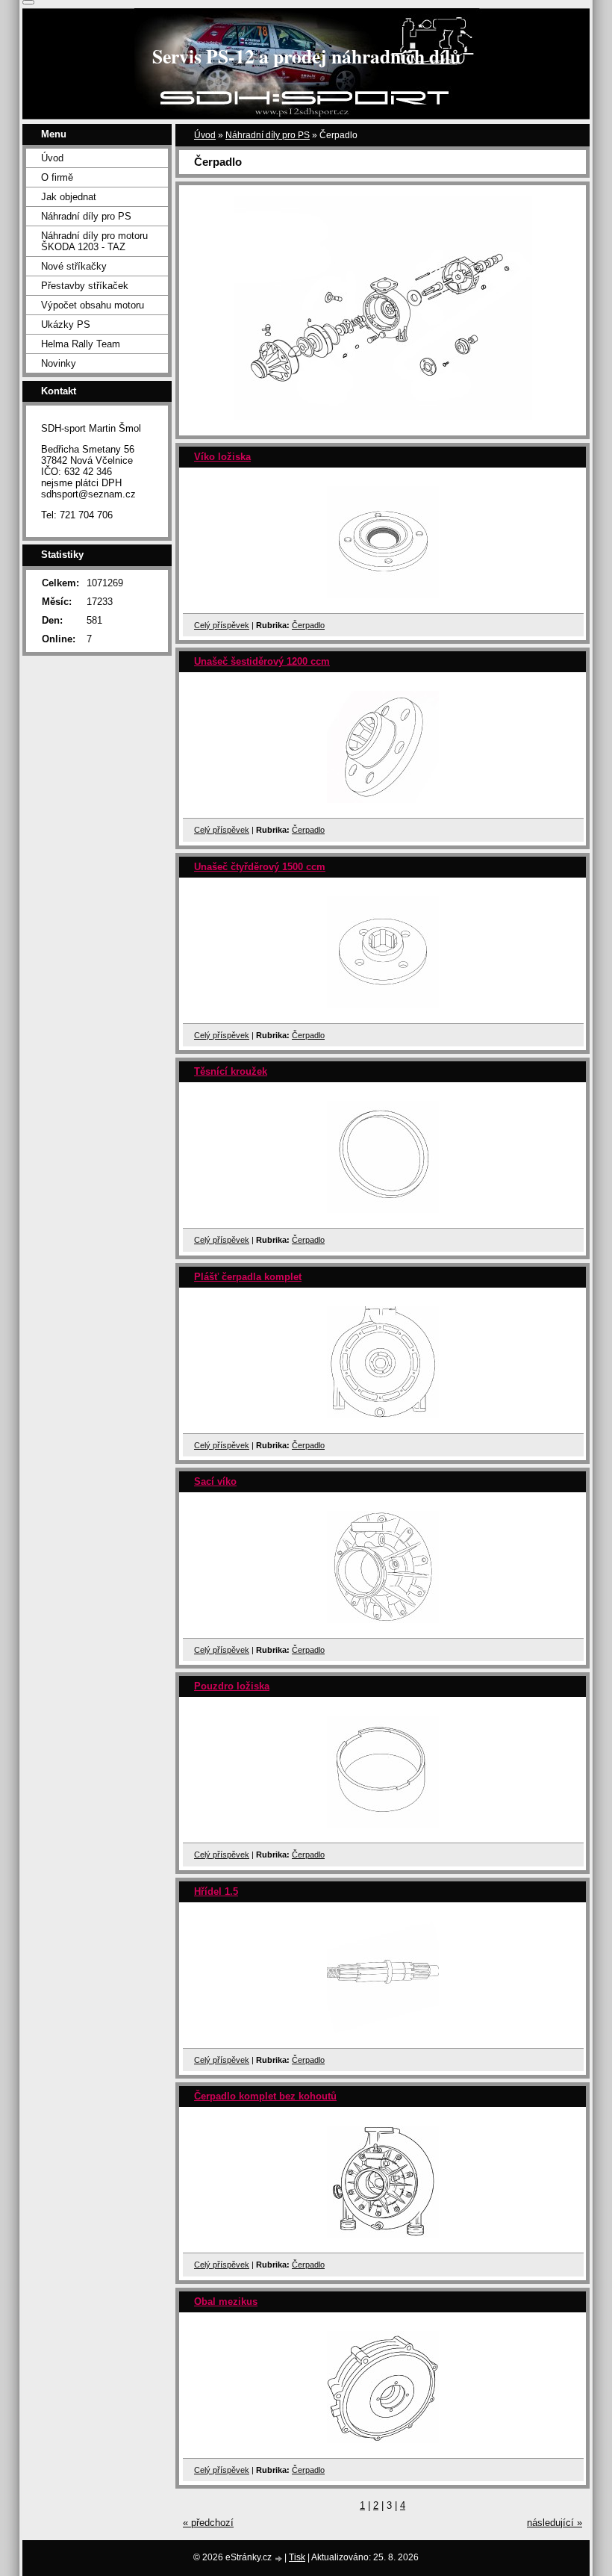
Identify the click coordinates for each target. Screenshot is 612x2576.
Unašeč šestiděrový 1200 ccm (262, 661)
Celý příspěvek (222, 625)
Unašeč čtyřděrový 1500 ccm (260, 867)
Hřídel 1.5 (216, 1891)
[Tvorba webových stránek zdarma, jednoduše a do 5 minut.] (279, 2558)
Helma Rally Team (81, 344)
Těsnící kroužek (231, 1071)
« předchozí (208, 2523)
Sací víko (215, 1481)
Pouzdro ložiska (232, 1686)
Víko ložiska (222, 457)
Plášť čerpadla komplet (248, 1277)
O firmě (57, 177)
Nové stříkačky (74, 266)
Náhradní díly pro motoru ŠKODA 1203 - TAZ (94, 241)
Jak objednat (69, 197)
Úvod (205, 135)
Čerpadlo (308, 625)
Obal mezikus (226, 2302)
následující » (555, 2523)
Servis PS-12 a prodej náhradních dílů (306, 56)
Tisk (297, 2557)
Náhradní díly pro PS (268, 135)
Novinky (59, 363)
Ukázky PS (66, 325)
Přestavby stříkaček (85, 286)
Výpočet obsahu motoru (93, 305)
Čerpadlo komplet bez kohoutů (265, 2096)
